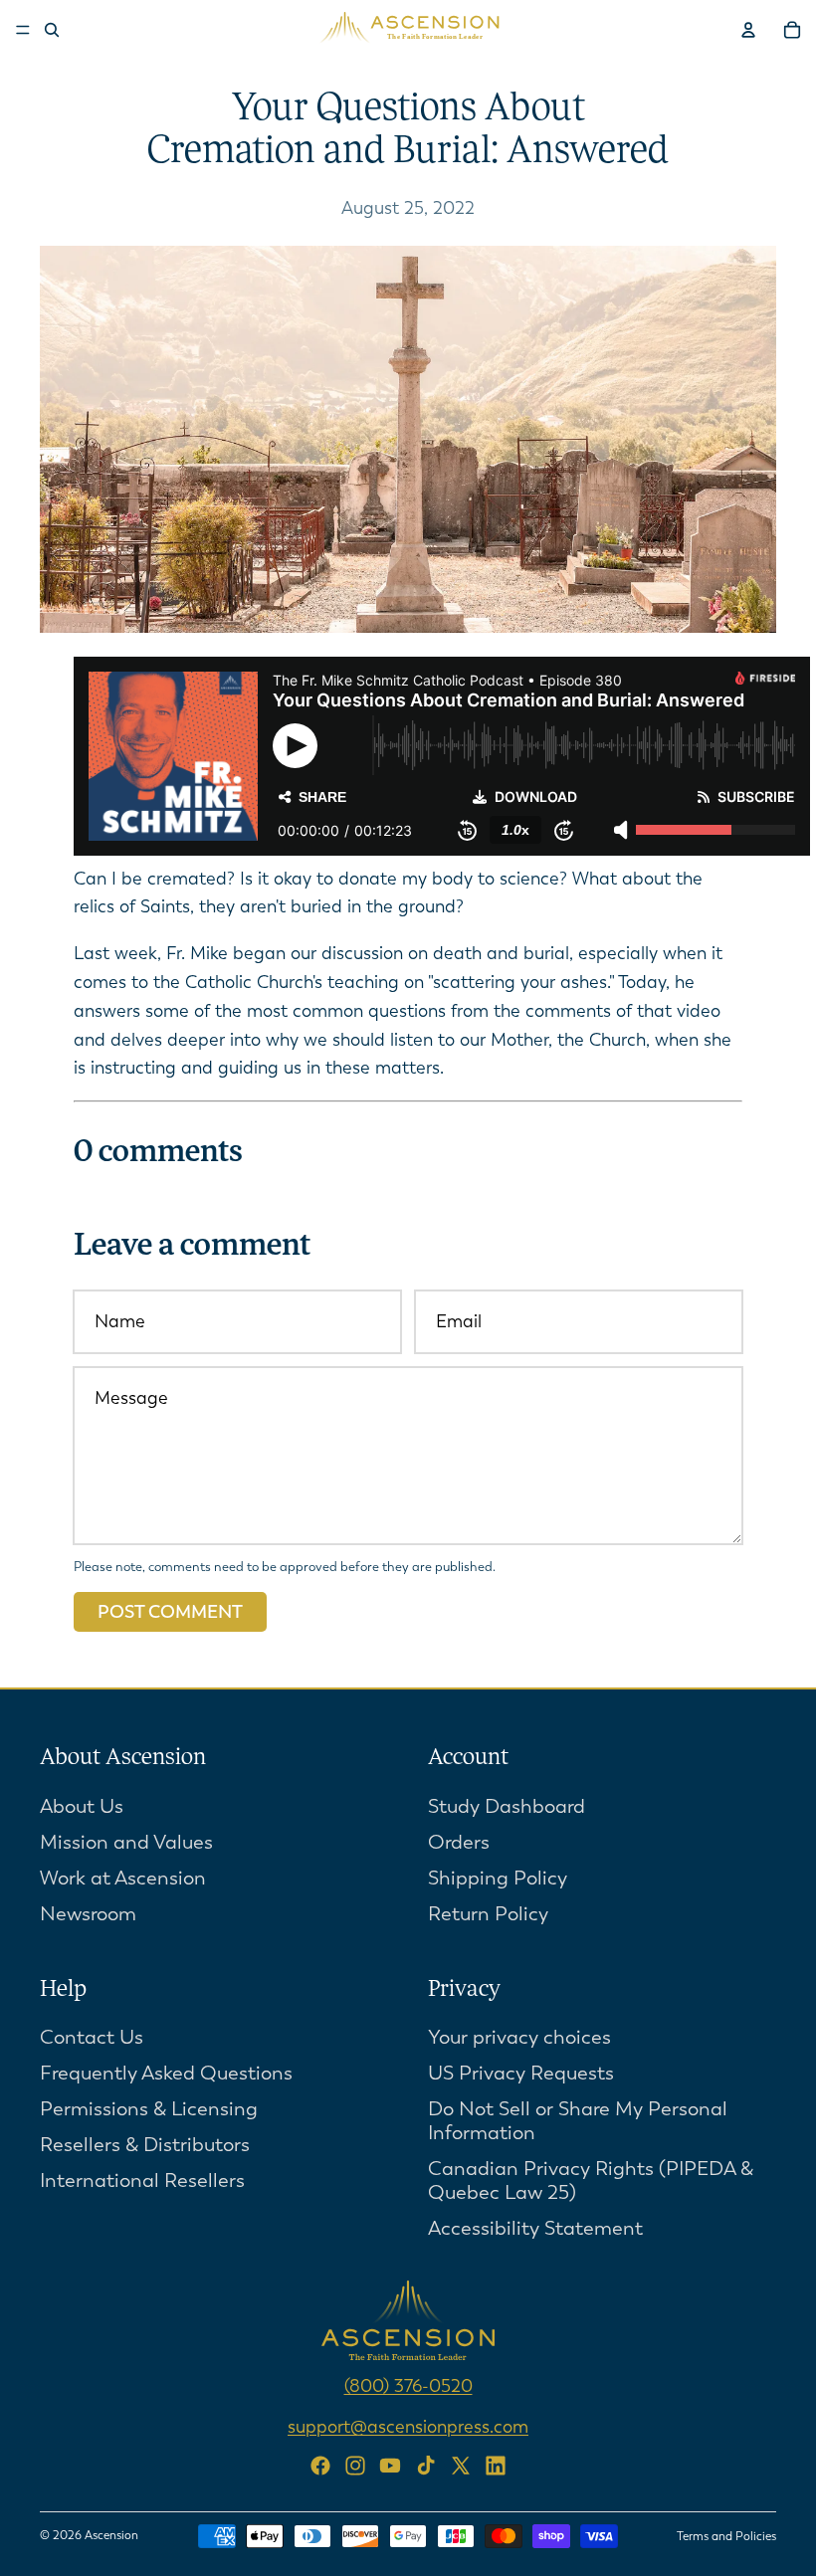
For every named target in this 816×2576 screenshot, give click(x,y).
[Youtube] (390, 2466)
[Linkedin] (496, 2466)
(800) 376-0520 (408, 2387)
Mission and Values (126, 1842)
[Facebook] (320, 2466)
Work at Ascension (123, 1878)
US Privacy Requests (521, 2074)
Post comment (170, 1612)
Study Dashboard (507, 1806)
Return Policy (488, 1914)
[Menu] (23, 30)
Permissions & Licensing (149, 2110)
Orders (459, 1842)
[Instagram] (355, 2466)
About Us (82, 1806)
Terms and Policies (726, 2536)
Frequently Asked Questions (166, 2074)
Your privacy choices (519, 2038)
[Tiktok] (426, 2466)
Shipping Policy (498, 1878)
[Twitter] (461, 2466)
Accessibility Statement (535, 2229)
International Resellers (142, 2181)
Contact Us (92, 2038)
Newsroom (88, 1914)
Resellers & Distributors (145, 2146)
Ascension (111, 2535)
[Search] (52, 30)
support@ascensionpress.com (408, 2428)
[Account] (748, 30)
